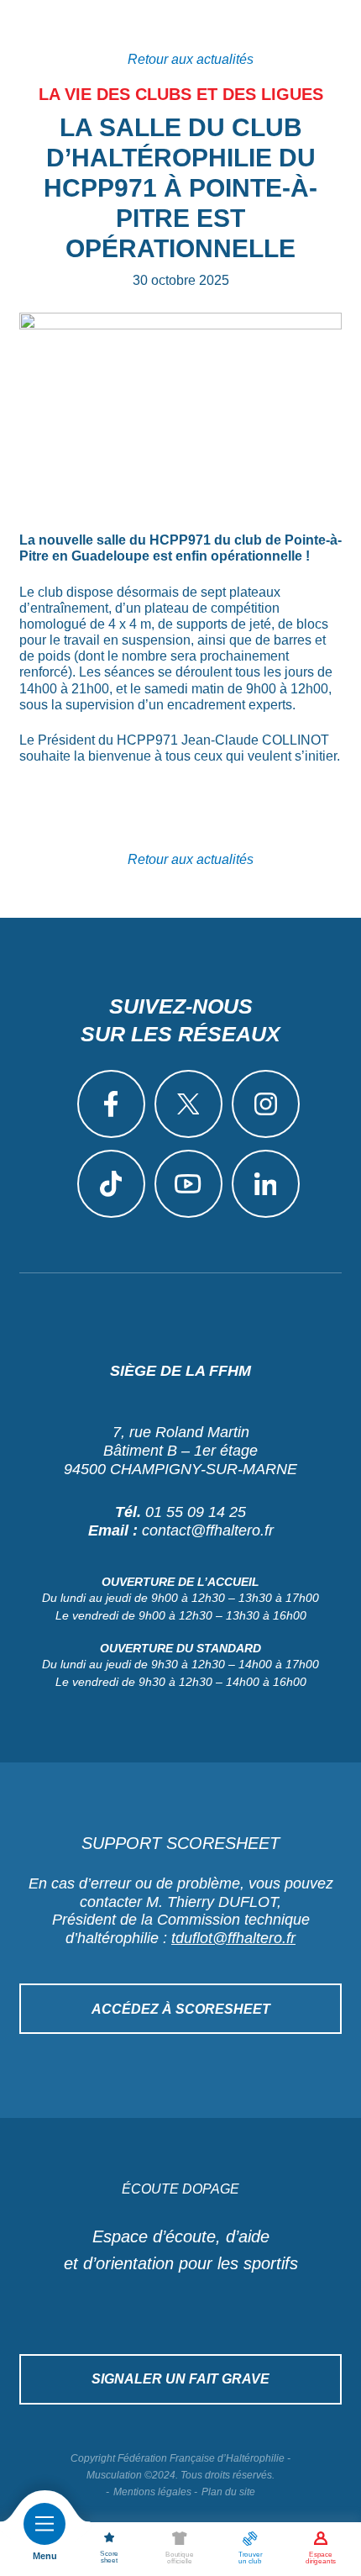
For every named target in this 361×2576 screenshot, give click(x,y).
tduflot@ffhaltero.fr (233, 1938)
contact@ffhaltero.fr (208, 1530)
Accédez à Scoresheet (181, 2009)
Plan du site (228, 2492)
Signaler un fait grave (180, 2379)
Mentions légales (152, 2492)
